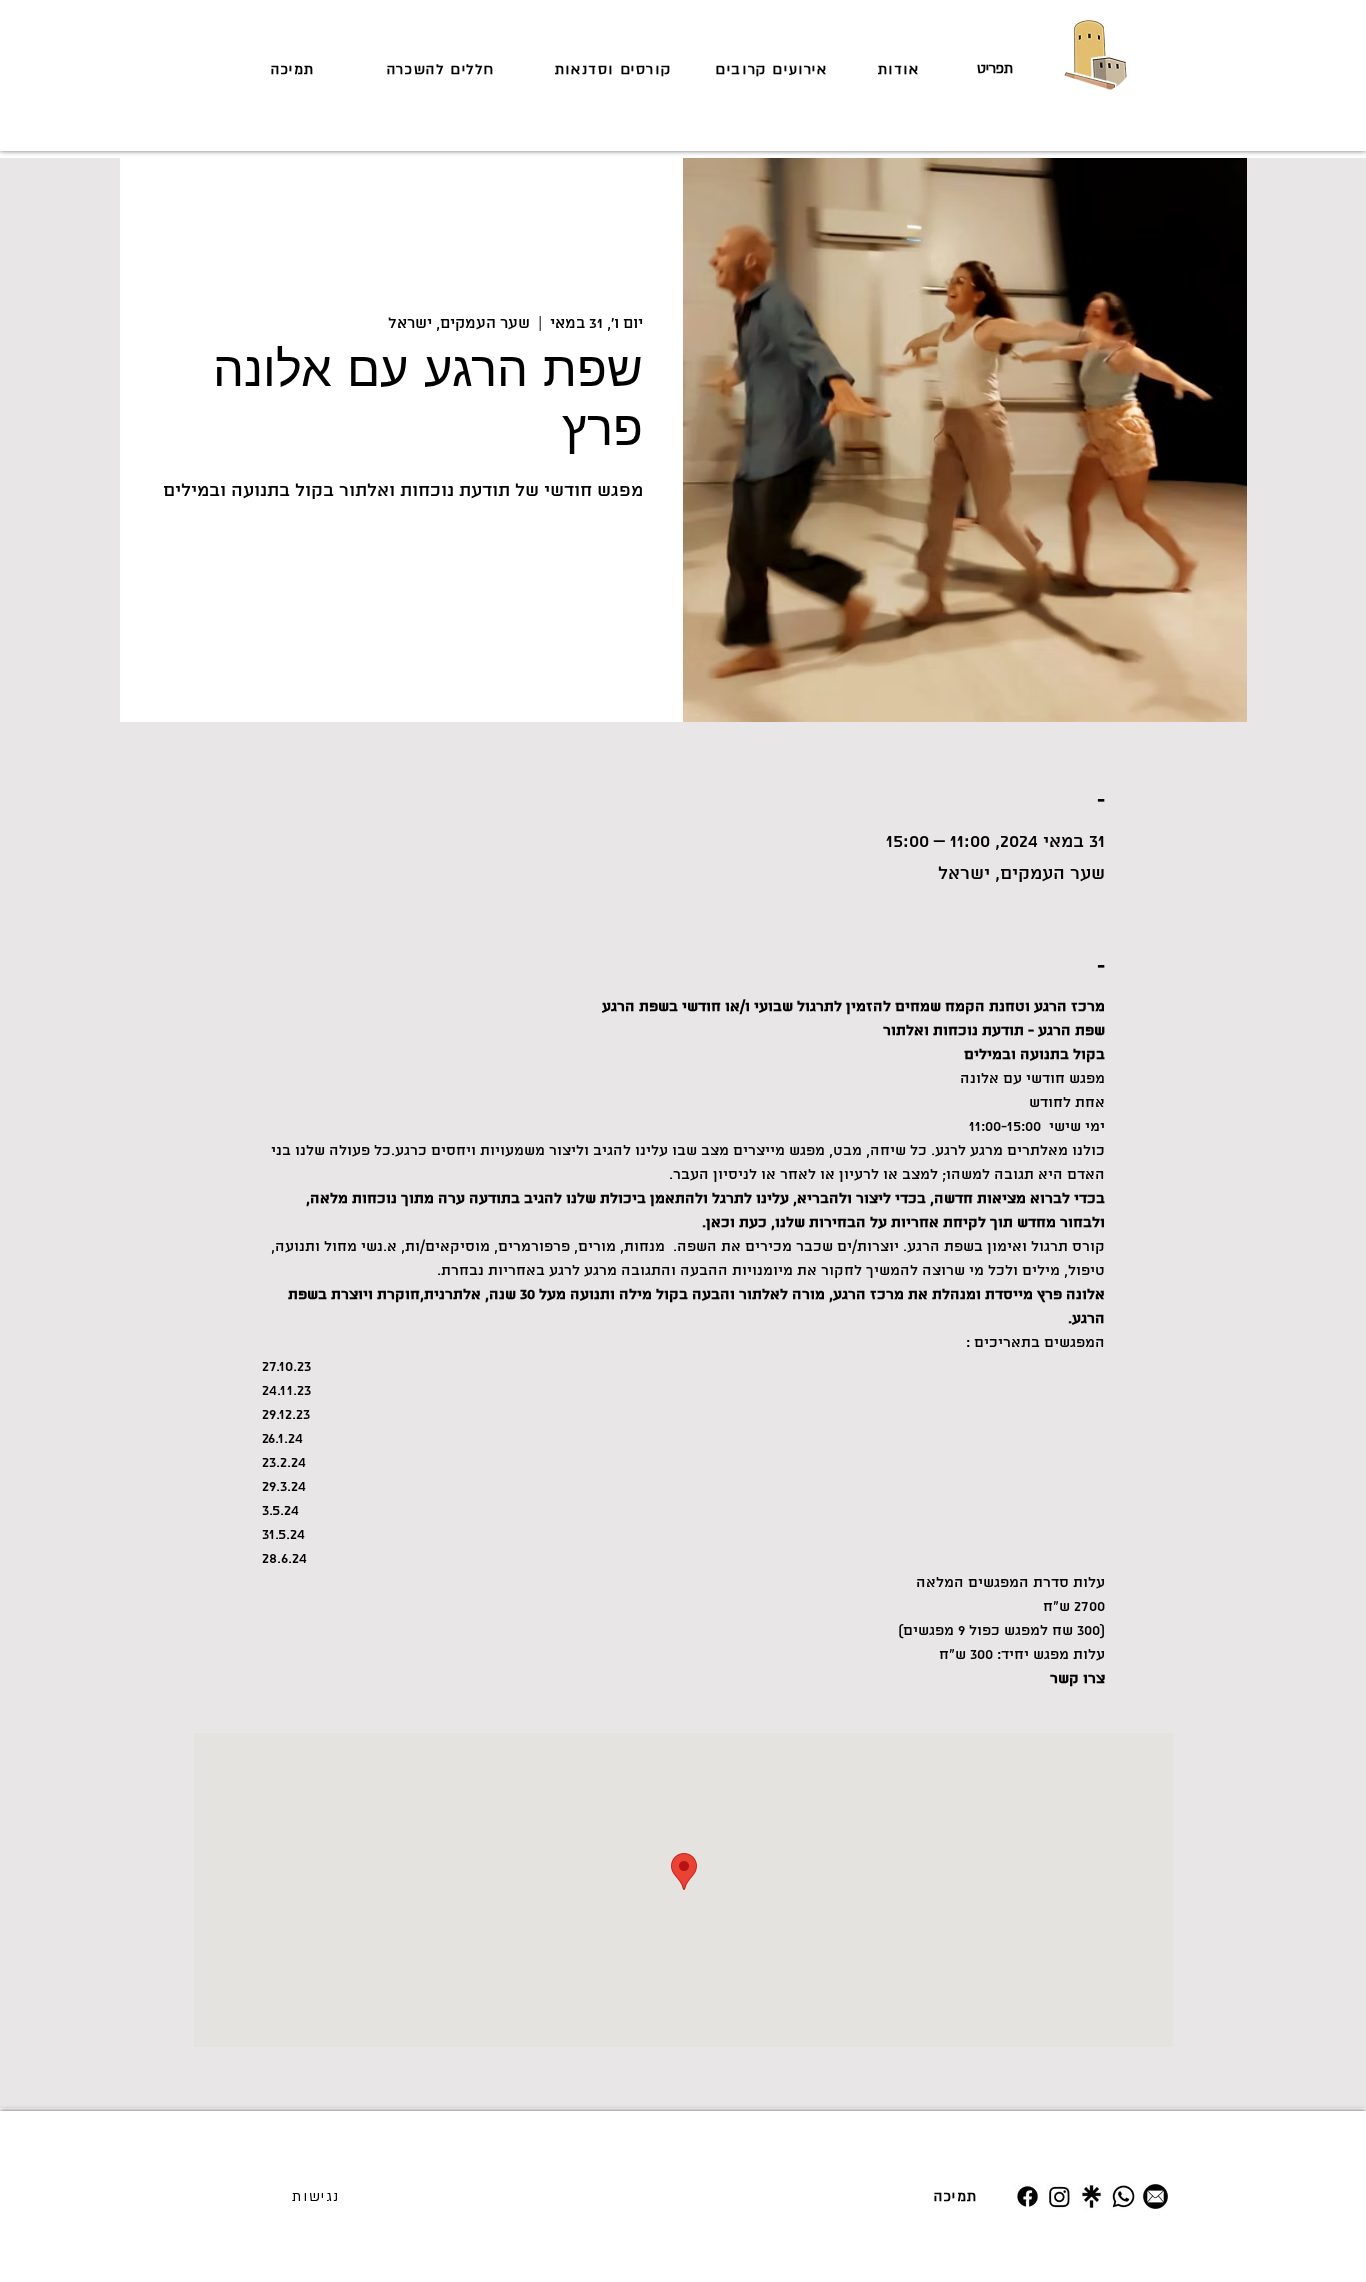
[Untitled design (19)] (1091, 2196)
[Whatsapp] (1123, 2196)
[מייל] (1155, 2196)
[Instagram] (1059, 2196)
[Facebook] (1027, 2196)
